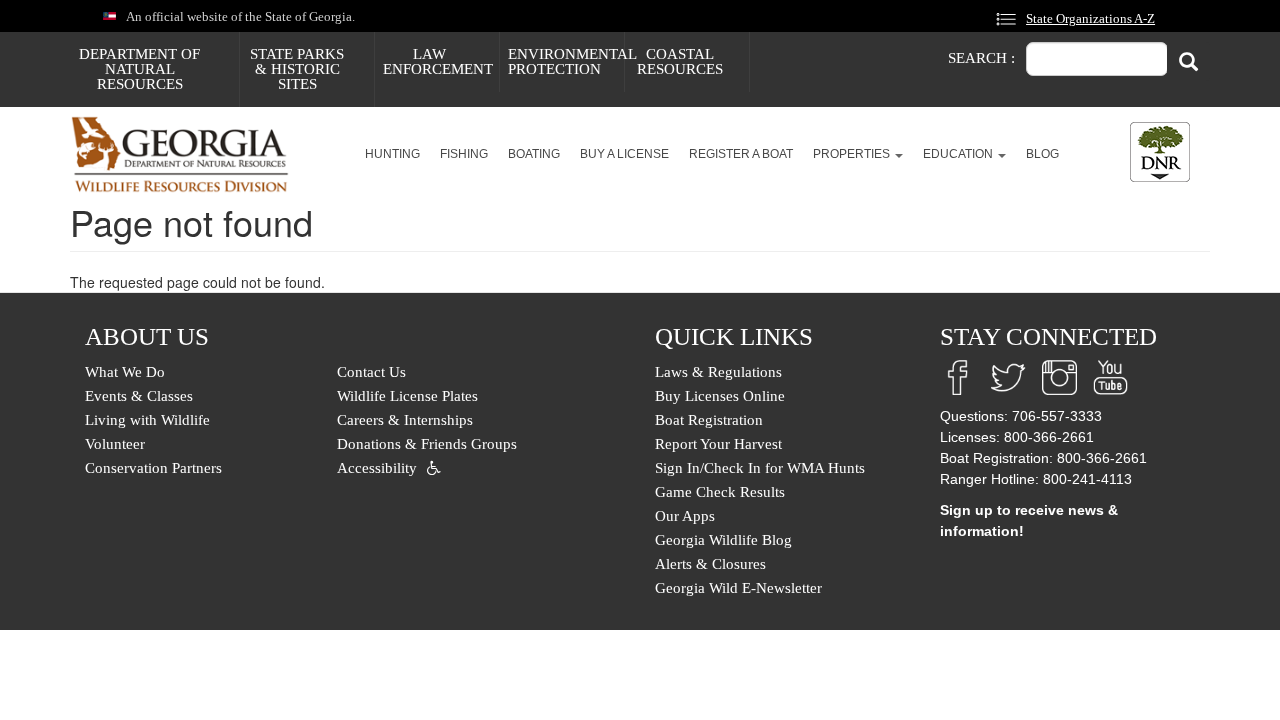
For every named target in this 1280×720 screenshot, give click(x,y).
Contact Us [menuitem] (371, 372)
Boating (534, 154)
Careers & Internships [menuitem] (405, 420)
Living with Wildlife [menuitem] (147, 420)
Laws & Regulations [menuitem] (718, 372)
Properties (853, 154)
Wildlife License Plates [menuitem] (407, 396)
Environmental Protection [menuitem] (566, 61)
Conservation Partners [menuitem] (153, 468)
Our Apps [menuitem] (685, 516)
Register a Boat (741, 154)
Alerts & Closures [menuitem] (710, 564)
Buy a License (624, 154)
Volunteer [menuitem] (115, 444)
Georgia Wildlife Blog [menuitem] (723, 540)
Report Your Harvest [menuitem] (718, 444)
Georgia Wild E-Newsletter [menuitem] (738, 588)
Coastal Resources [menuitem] (680, 61)
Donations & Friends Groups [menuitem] (427, 444)
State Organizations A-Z (1090, 19)
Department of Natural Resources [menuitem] (139, 69)
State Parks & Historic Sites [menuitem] (297, 69)
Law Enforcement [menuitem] (438, 61)
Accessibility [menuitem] (377, 468)
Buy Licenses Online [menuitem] (720, 396)
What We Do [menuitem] (125, 372)
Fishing (464, 154)
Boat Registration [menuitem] (709, 420)
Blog (1042, 154)
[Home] (187, 154)
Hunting (392, 154)
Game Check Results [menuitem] (720, 492)
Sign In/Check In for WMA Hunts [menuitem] (760, 468)
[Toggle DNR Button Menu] (1160, 152)
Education (959, 154)
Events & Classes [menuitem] (139, 396)
